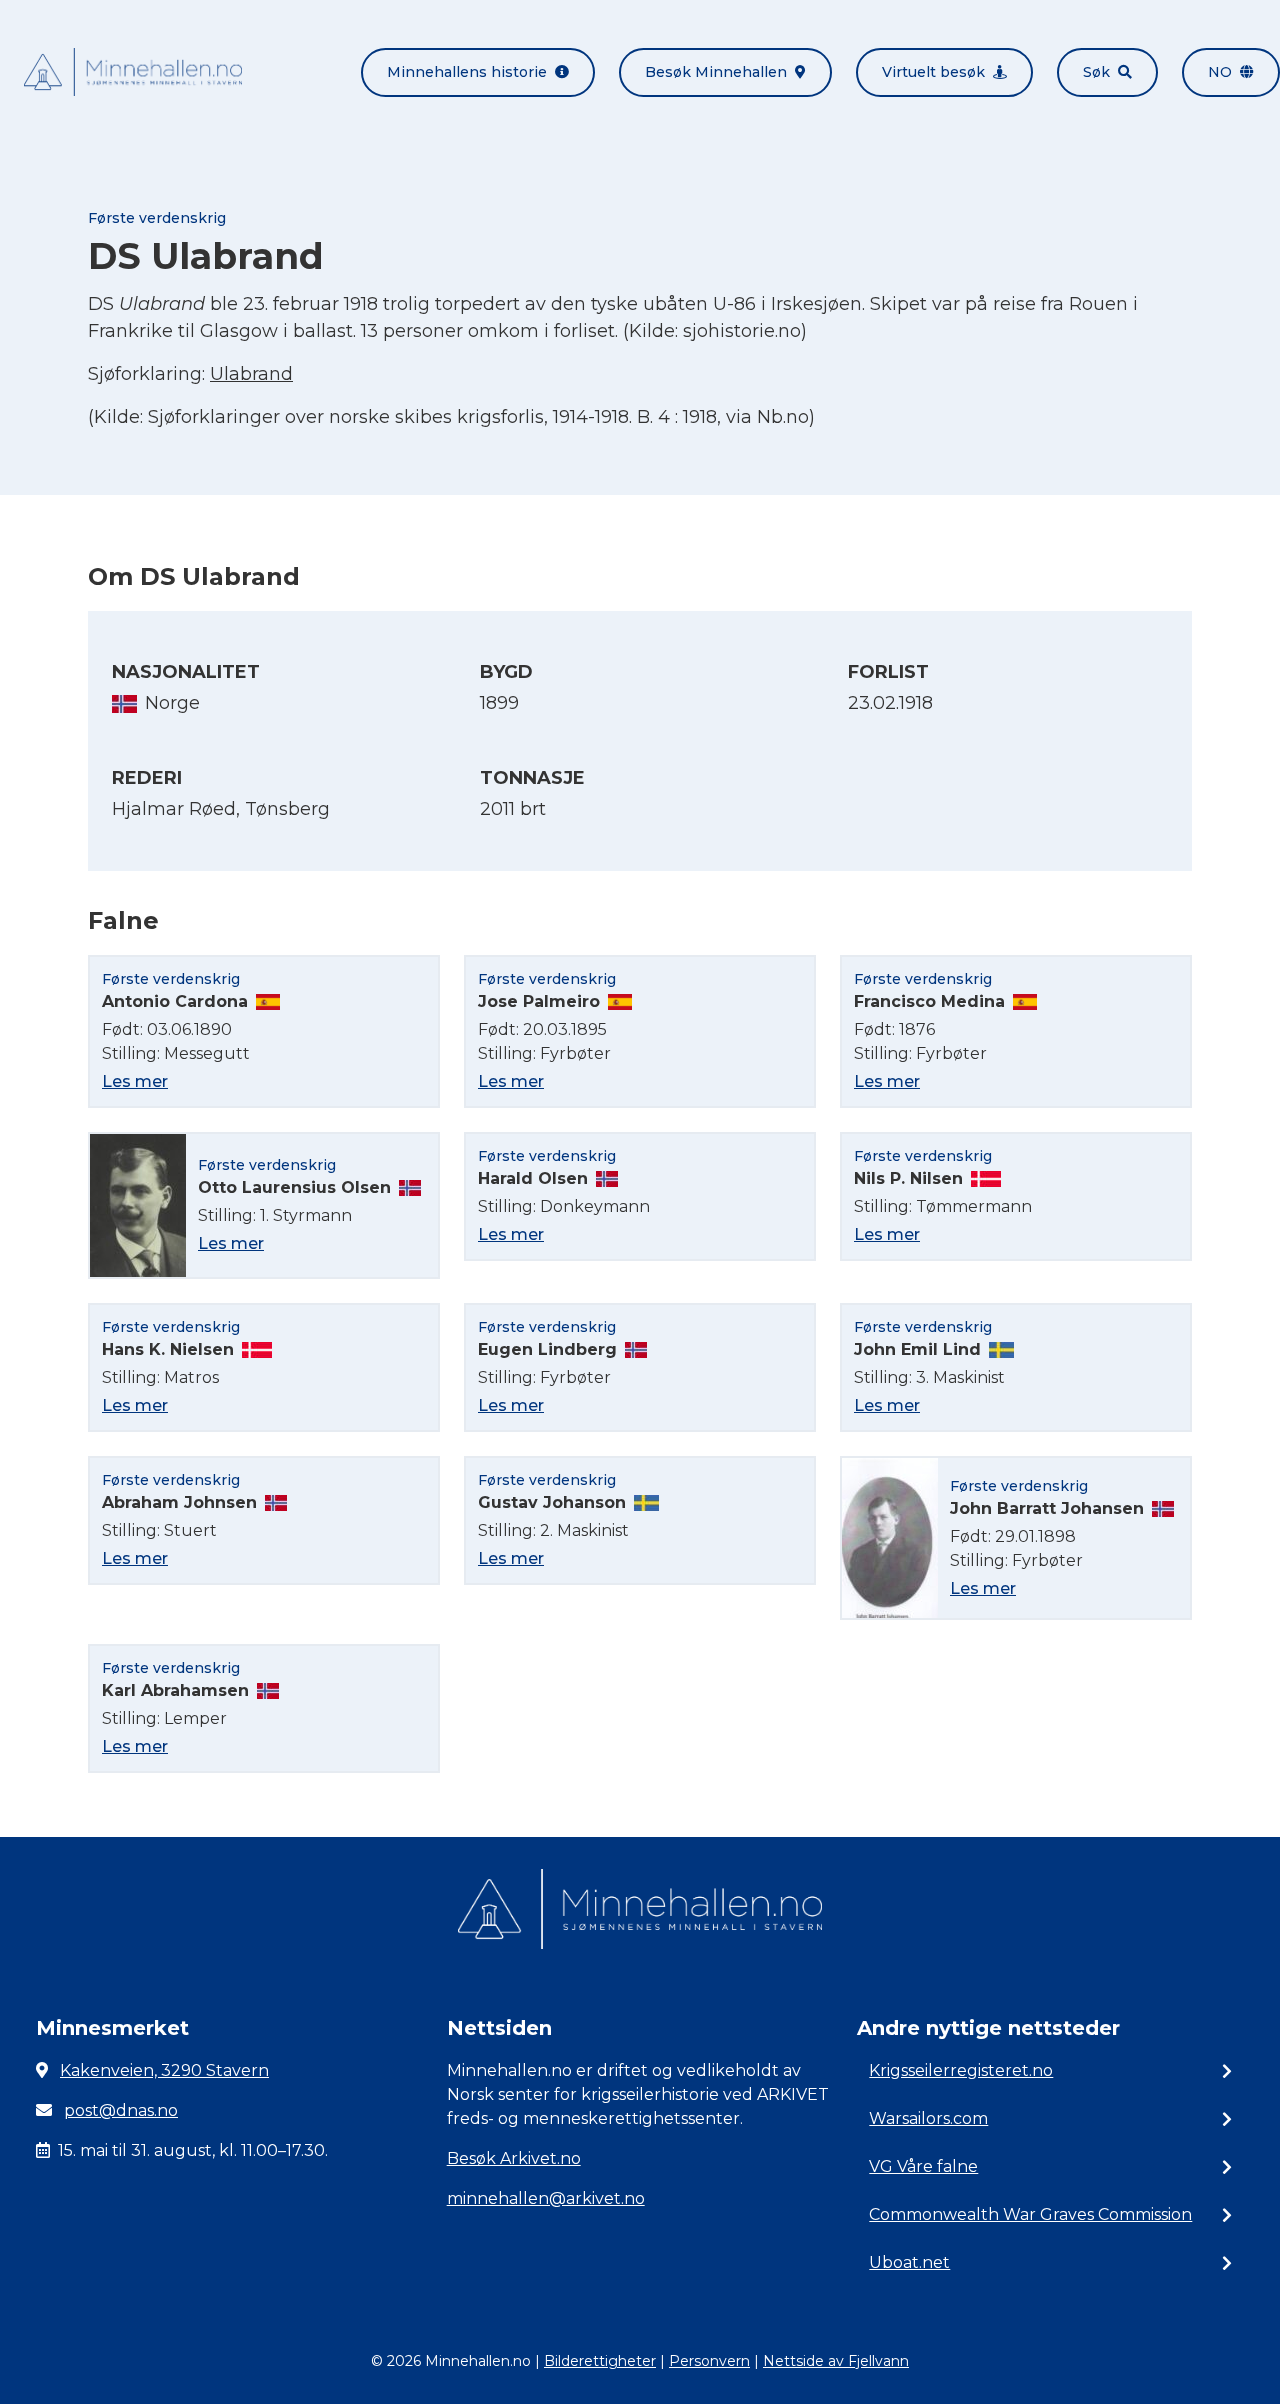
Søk (1096, 72)
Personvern (709, 2361)
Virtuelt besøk (933, 72)
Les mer (135, 1081)
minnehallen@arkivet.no (546, 2198)
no (1220, 72)
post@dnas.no (121, 2110)
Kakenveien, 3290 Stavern (164, 2070)
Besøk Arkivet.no (514, 2158)
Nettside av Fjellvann (836, 2361)
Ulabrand (251, 374)
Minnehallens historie (467, 72)
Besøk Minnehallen (716, 72)
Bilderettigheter (600, 2361)
